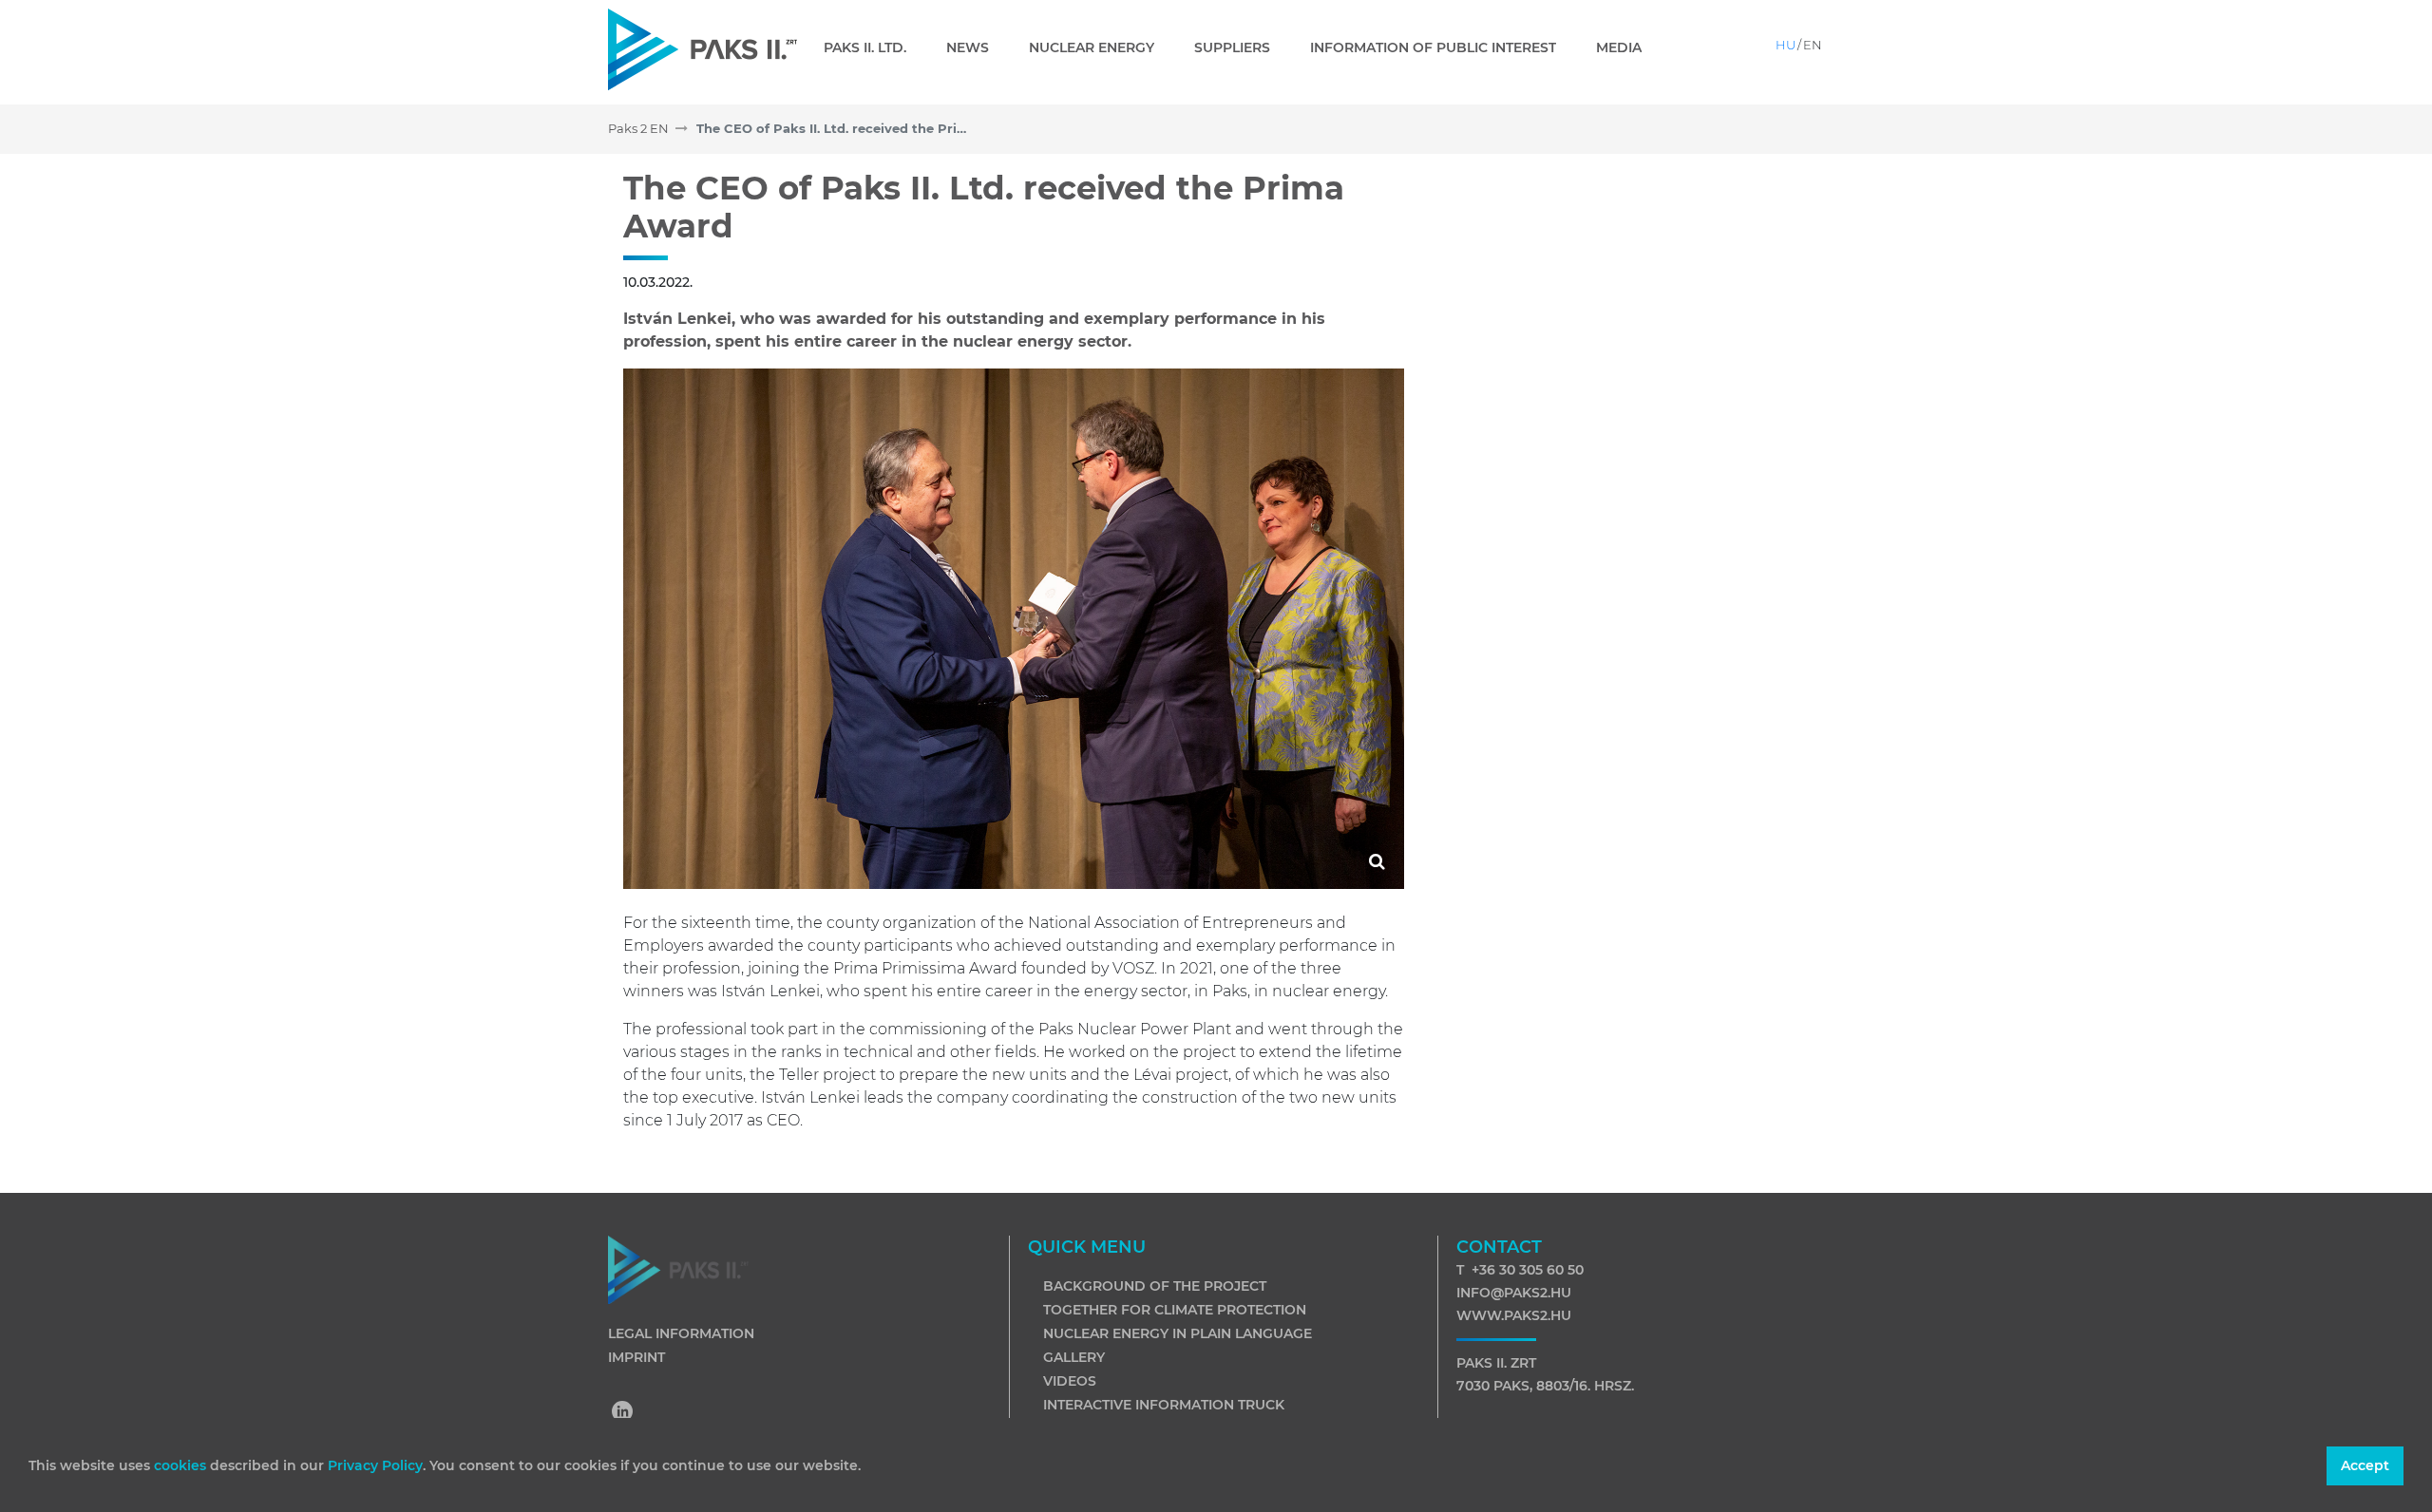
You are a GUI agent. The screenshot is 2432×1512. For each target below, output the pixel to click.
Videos (1070, 1381)
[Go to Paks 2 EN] (703, 49)
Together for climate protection (1175, 1310)
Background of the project (1155, 1286)
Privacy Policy (375, 1465)
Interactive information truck (1164, 1405)
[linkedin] (623, 1413)
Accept (2365, 1465)
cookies (182, 1465)
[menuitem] (873, 47)
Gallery (1074, 1357)
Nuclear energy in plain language (1178, 1333)
